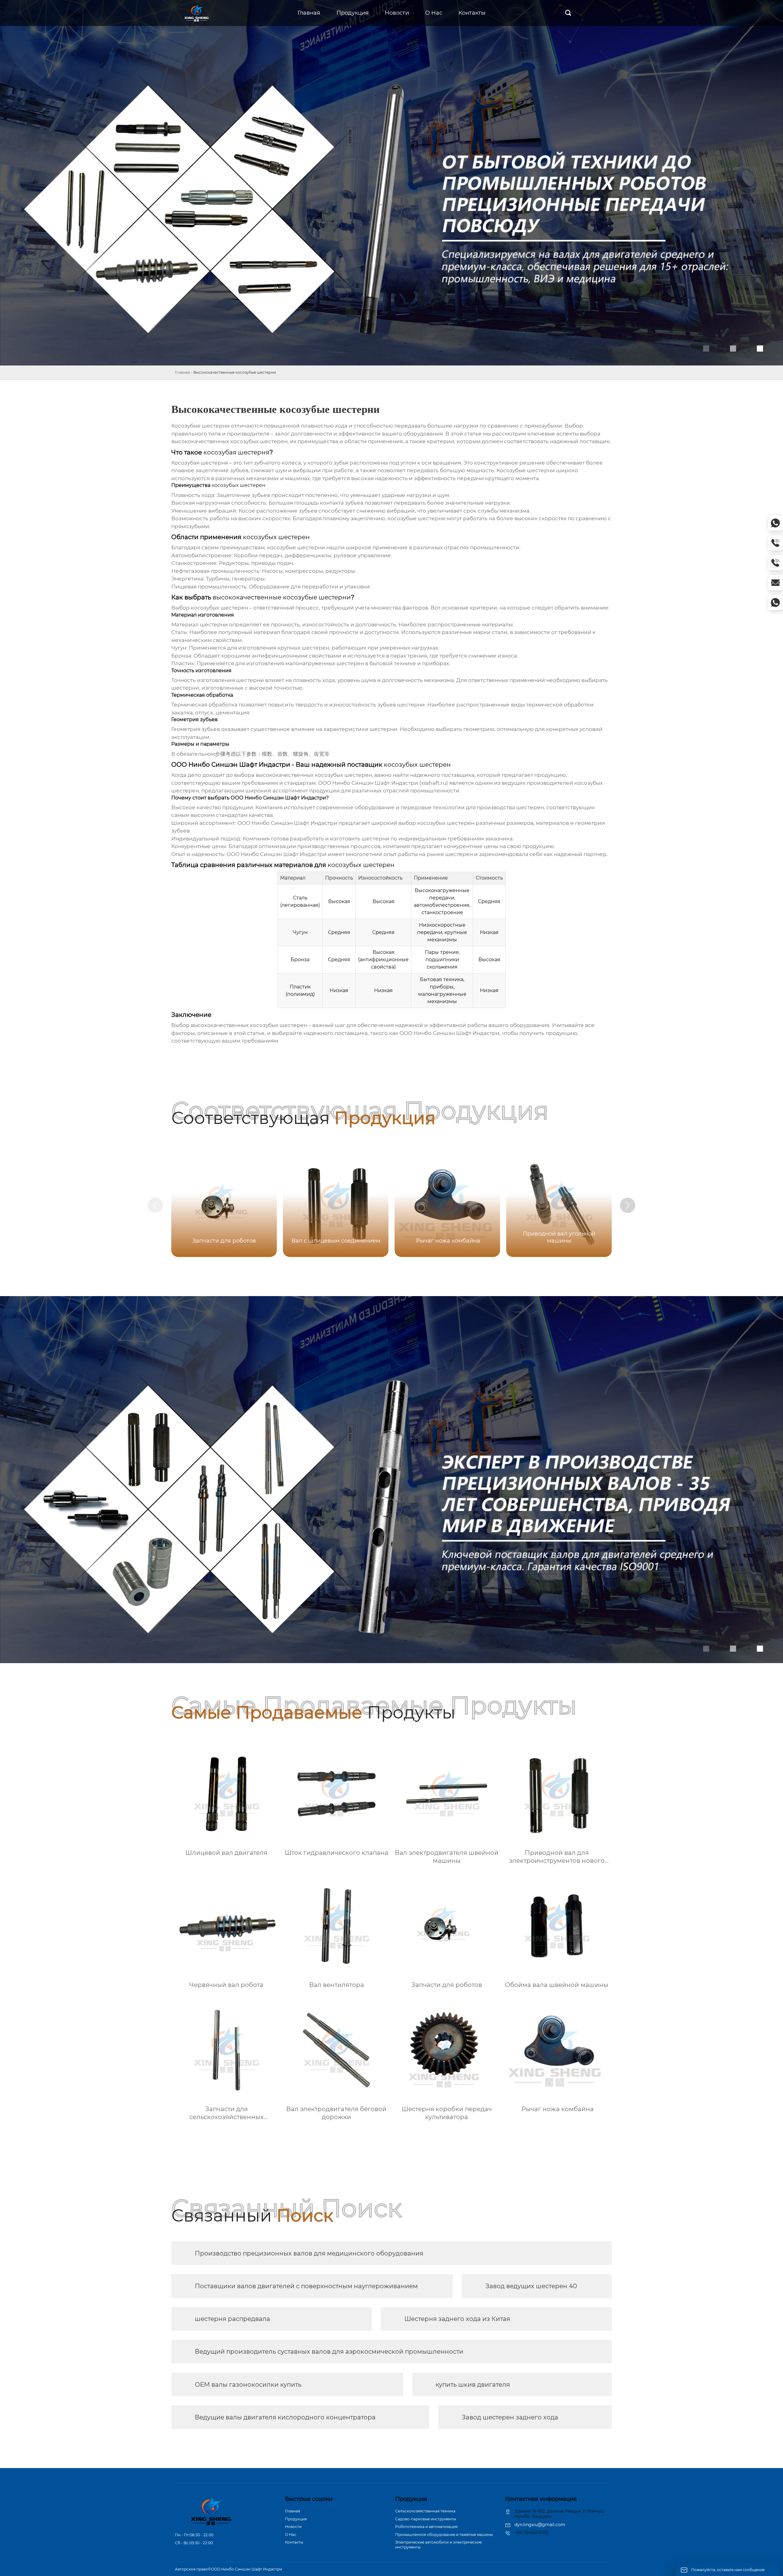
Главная (182, 372)
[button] (628, 1205)
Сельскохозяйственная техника (425, 2511)
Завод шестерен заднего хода (510, 2417)
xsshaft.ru (434, 783)
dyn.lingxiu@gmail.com (540, 2525)
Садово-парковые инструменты (426, 2519)
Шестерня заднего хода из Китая (457, 2319)
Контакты (294, 2542)
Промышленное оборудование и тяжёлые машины (444, 2535)
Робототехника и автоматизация (426, 2527)
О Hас (291, 2535)
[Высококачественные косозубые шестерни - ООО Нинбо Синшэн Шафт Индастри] (197, 13)
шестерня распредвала (232, 2319)
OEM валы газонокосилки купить (248, 2385)
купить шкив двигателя (473, 2385)
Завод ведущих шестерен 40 (531, 2286)
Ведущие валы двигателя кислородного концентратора (285, 2417)
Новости (293, 2527)
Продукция (296, 2519)
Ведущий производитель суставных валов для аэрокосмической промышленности (329, 2352)
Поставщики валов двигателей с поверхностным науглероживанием (306, 2286)
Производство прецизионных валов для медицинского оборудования (309, 2253)
